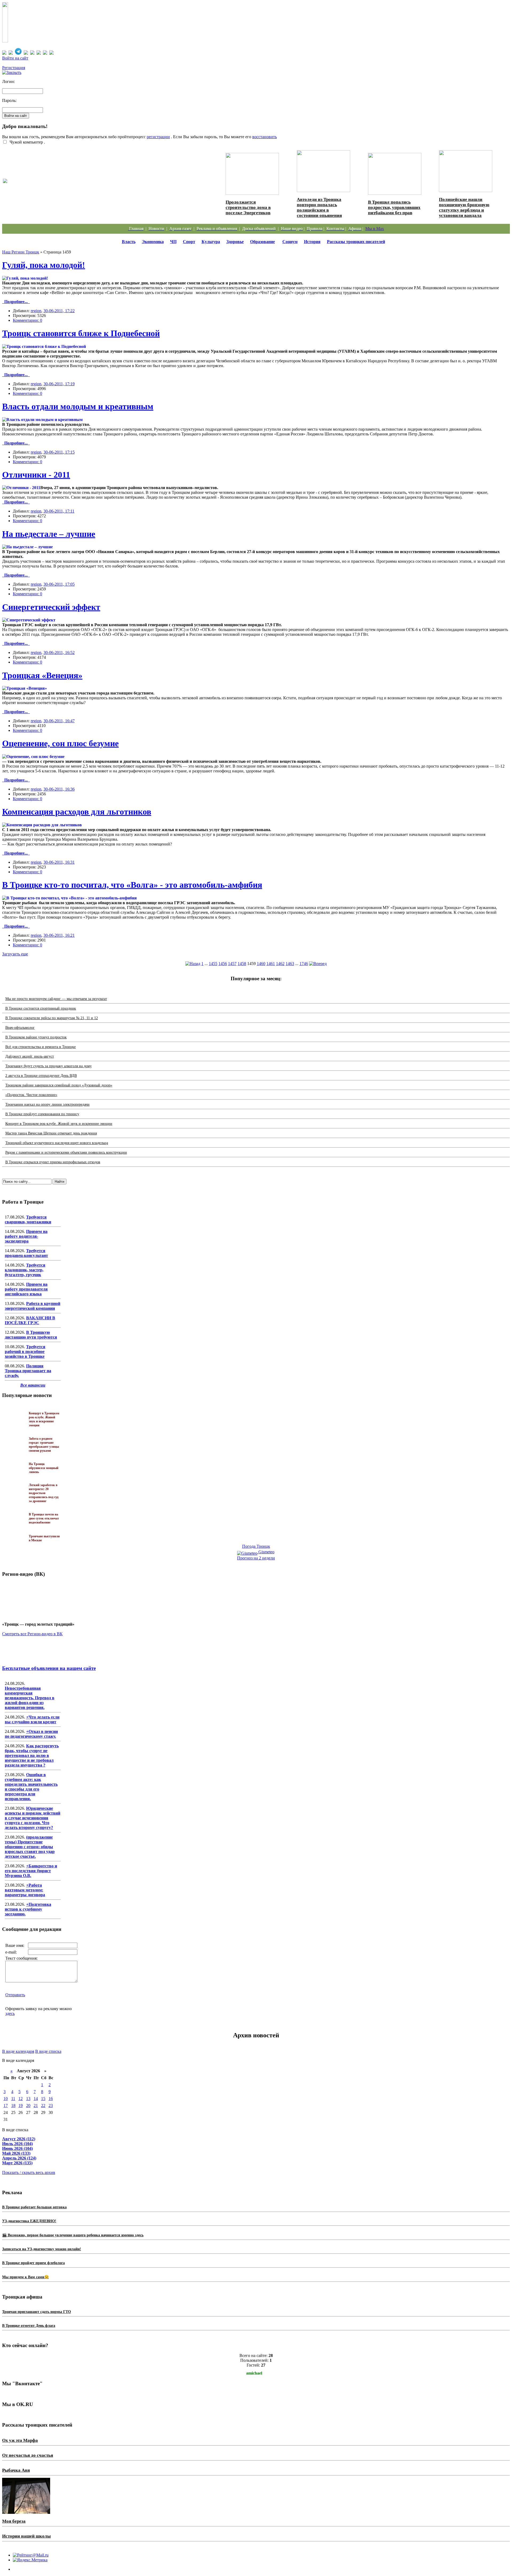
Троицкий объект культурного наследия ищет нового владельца (57, 1143)
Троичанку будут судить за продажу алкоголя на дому (49, 1066)
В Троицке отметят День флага (29, 2326)
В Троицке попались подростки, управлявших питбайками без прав (394, 207)
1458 (242, 964)
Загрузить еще (15, 954)
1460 (261, 964)
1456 (223, 964)
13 (28, 2099)
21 (36, 2105)
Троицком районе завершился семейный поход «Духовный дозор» (59, 1085)
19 (21, 2105)
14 (36, 2099)
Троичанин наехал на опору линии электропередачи (47, 1104)
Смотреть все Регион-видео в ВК (32, 1634)
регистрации (158, 137)
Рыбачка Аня (16, 2470)
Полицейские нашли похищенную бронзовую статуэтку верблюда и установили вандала (464, 207)
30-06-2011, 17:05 (59, 584)
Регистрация (14, 68)
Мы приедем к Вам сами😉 (25, 2277)
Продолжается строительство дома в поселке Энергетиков (248, 207)
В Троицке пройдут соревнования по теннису (42, 1114)
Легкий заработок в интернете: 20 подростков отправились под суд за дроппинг (44, 1493)
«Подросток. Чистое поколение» (31, 1095)
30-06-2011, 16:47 (59, 721)
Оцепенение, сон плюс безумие (60, 743)
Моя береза (14, 2521)
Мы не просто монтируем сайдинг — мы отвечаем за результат (56, 999)
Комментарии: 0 (27, 320)
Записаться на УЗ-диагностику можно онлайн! (42, 2249)
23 (51, 2105)
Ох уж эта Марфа (20, 2440)
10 (6, 2099)
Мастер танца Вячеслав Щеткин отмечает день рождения (51, 1133)
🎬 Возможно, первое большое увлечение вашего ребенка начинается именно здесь (73, 2235)
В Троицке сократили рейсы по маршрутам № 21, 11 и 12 (52, 1018)
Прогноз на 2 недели (256, 1558)
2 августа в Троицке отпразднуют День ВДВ (41, 1076)
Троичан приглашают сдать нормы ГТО (37, 2312)
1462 (280, 964)
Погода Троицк (256, 1546)
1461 (271, 964)
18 (13, 2105)
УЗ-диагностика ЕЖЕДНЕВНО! (29, 2221)
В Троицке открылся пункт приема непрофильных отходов (53, 1162)
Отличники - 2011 (36, 475)
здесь (10, 2013)
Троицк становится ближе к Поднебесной (81, 333)
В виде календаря (18, 2051)
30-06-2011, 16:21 (59, 935)
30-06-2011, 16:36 (59, 789)
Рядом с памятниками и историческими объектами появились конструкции (66, 1152)
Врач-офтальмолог (20, 1028)
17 (6, 2105)
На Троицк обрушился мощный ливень (44, 1468)
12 (21, 2099)
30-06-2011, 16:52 (59, 652)
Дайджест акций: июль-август (30, 1056)
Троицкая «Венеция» (42, 675)
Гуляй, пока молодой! (44, 265)
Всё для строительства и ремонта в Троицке (41, 1047)
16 (51, 2099)
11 (13, 2099)
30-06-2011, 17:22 (59, 311)
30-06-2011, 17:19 (59, 384)
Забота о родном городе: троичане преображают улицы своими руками (87, 186)
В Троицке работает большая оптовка (34, 2207)
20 (28, 2105)
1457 (232, 964)
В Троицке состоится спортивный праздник (41, 1008)
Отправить (15, 1995)
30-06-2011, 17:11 (59, 511)
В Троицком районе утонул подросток (36, 1037)
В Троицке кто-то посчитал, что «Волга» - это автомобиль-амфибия (132, 885)
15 (43, 2099)
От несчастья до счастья (28, 2455)
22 (43, 2105)
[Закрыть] (12, 72)
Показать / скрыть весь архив (29, 2172)
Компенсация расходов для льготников (77, 812)
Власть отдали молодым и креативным (78, 406)
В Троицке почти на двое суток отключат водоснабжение (44, 1518)
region (36, 311)
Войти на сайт (15, 58)
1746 (304, 964)
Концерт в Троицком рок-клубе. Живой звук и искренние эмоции (59, 1124)
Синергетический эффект (51, 607)
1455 (213, 964)
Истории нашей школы (26, 2536)
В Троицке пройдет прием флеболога (33, 2263)
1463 (290, 964)
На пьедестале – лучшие (49, 534)
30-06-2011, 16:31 (59, 862)
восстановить (265, 137)
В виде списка (48, 2051)
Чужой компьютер (26, 142)
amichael (254, 2373)
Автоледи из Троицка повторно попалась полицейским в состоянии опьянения (319, 207)
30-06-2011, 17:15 (59, 452)
